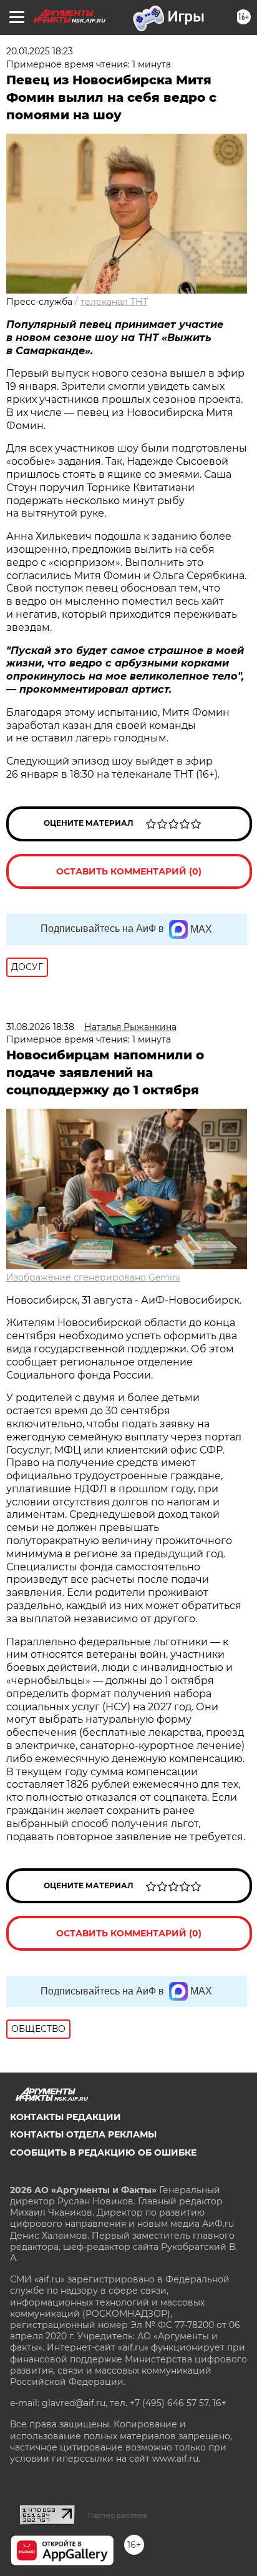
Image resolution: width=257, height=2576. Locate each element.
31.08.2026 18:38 (40, 1027)
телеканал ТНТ (114, 302)
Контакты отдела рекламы (83, 2134)
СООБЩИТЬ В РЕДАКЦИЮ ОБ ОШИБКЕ (103, 2152)
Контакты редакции (65, 2117)
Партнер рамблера (118, 2515)
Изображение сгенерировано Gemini (93, 1277)
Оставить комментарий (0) (129, 871)
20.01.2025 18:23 (40, 51)
